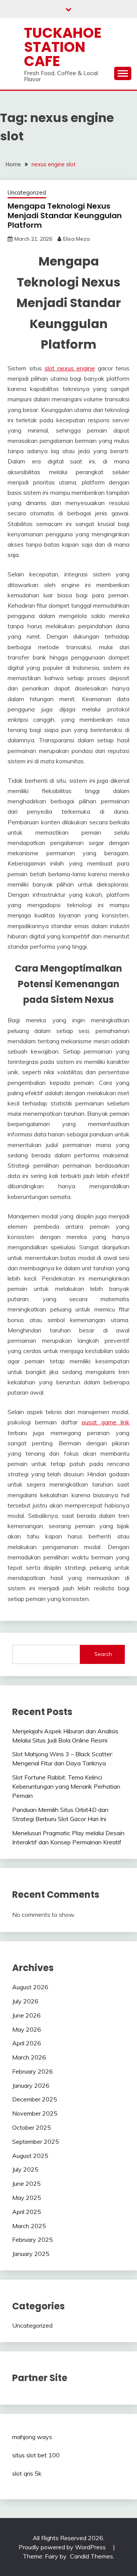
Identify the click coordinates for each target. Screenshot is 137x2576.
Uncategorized (27, 192)
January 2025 (31, 2254)
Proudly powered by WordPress (63, 2547)
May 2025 (27, 2198)
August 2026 (30, 1987)
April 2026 (27, 2043)
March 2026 (29, 2057)
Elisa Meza (76, 239)
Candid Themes (92, 2556)
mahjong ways (32, 2437)
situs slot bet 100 (36, 2455)
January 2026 (31, 2085)
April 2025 (27, 2212)
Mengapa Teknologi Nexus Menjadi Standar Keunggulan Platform (65, 216)
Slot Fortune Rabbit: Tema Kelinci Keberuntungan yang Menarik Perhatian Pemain (66, 1786)
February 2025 (33, 2240)
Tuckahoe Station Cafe (63, 47)
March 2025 (29, 2226)
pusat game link (106, 1422)
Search (103, 1654)
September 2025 (36, 2142)
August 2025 (30, 2156)
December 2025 (35, 2099)
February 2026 (33, 2071)
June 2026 (26, 2015)
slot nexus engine (70, 368)
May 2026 (27, 2029)
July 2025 (25, 2169)
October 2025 (32, 2127)
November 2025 (35, 2113)
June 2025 (26, 2183)
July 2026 (25, 2001)
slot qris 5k (27, 2473)
